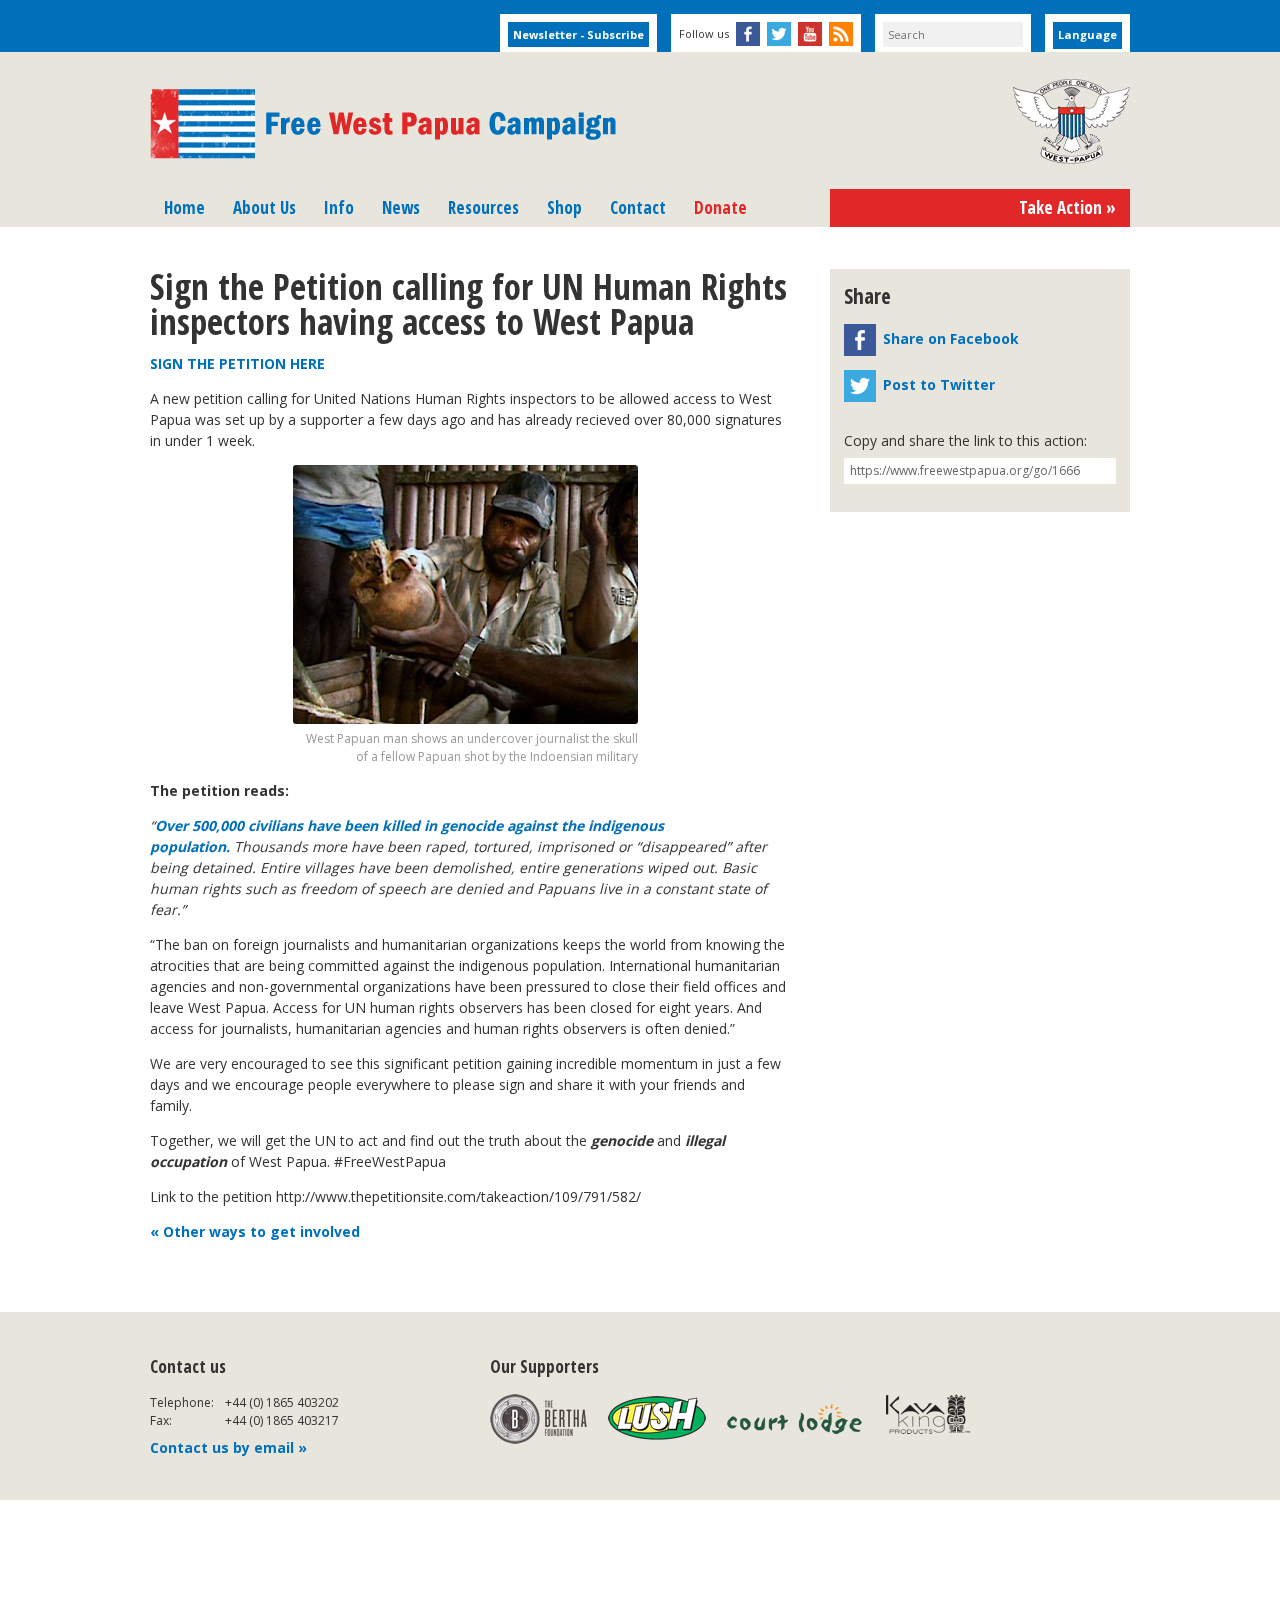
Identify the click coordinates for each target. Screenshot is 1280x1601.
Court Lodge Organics (796, 1419)
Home (184, 207)
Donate (720, 207)
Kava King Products (938, 1419)
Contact (638, 207)
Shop (564, 207)
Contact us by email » (228, 1447)
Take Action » (1067, 207)
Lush (657, 1419)
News (401, 207)
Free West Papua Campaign (383, 124)
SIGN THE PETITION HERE (237, 363)
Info (339, 207)
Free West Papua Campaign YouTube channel (810, 34)
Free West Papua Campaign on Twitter (779, 34)
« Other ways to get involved (255, 1231)
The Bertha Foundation (538, 1419)
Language (1087, 34)
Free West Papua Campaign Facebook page (748, 34)
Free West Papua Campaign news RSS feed (841, 34)
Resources (483, 207)
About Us (264, 207)
